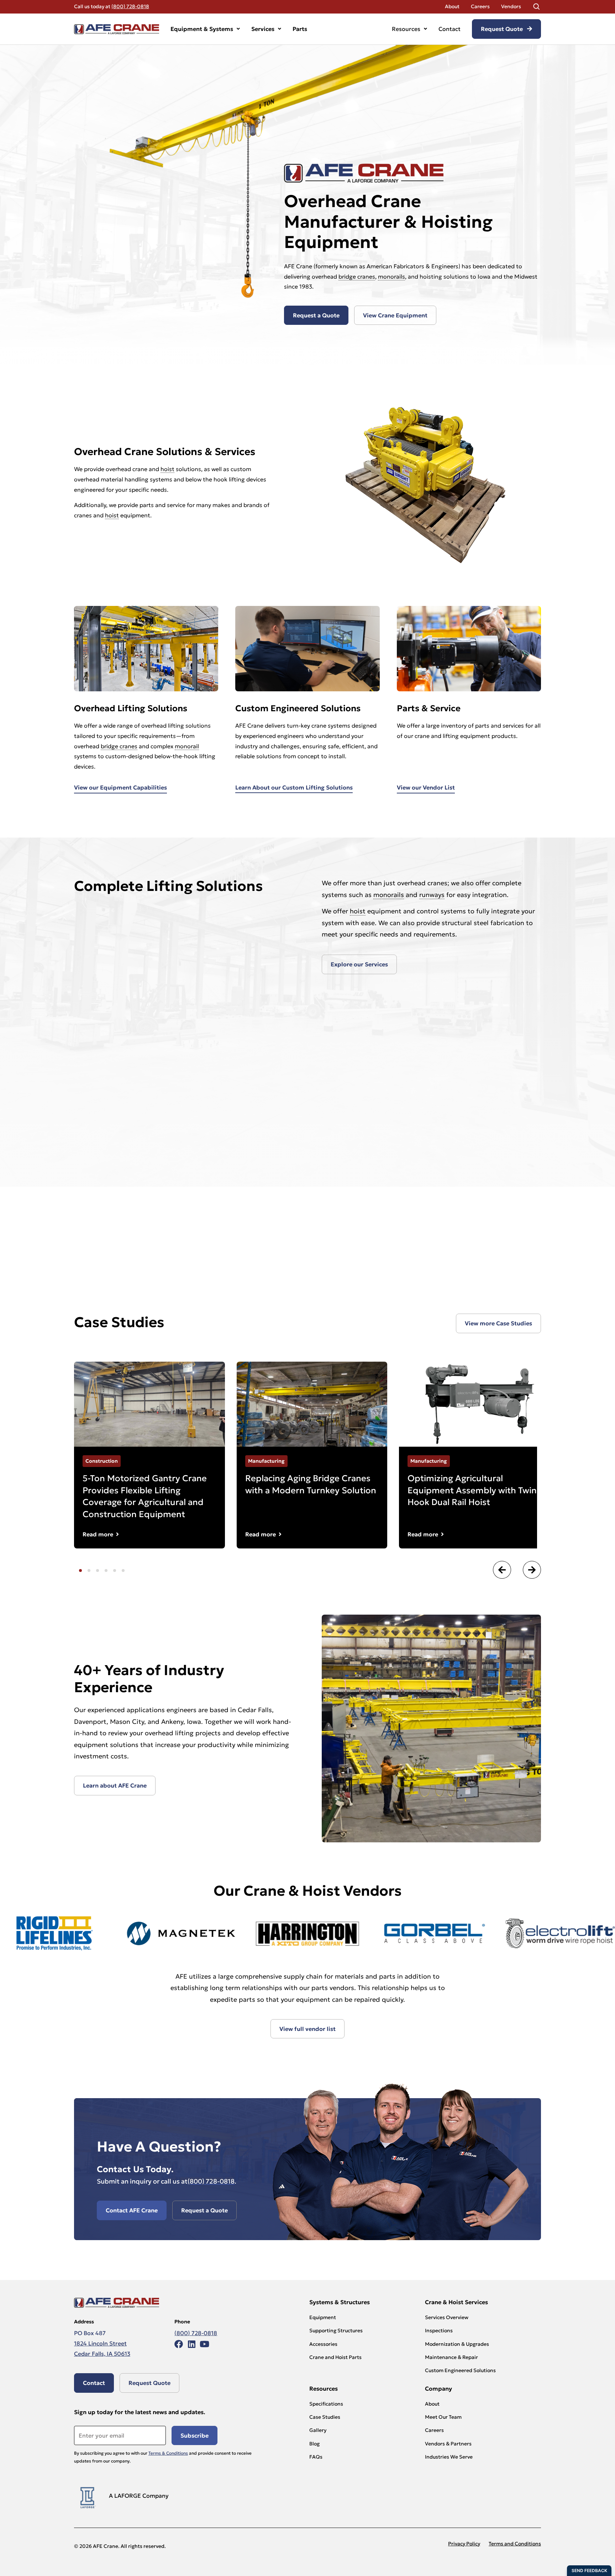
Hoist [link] (321, 1891)
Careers (480, 6)
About (452, 6)
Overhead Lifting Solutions (131, 708)
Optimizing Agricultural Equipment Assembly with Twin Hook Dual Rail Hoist (472, 1490)
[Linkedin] (191, 2344)
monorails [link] (391, 276)
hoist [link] (167, 469)
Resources (406, 29)
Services (263, 29)
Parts (300, 29)
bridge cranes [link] (357, 276)
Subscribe (195, 2435)
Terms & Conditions (168, 2453)
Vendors (511, 6)
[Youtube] (204, 2344)
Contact (450, 29)
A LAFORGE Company (139, 2496)
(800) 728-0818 (130, 6)
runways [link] (432, 895)
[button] (502, 1570)
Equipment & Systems (202, 29)
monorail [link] (187, 746)
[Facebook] (179, 2344)
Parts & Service (429, 708)
